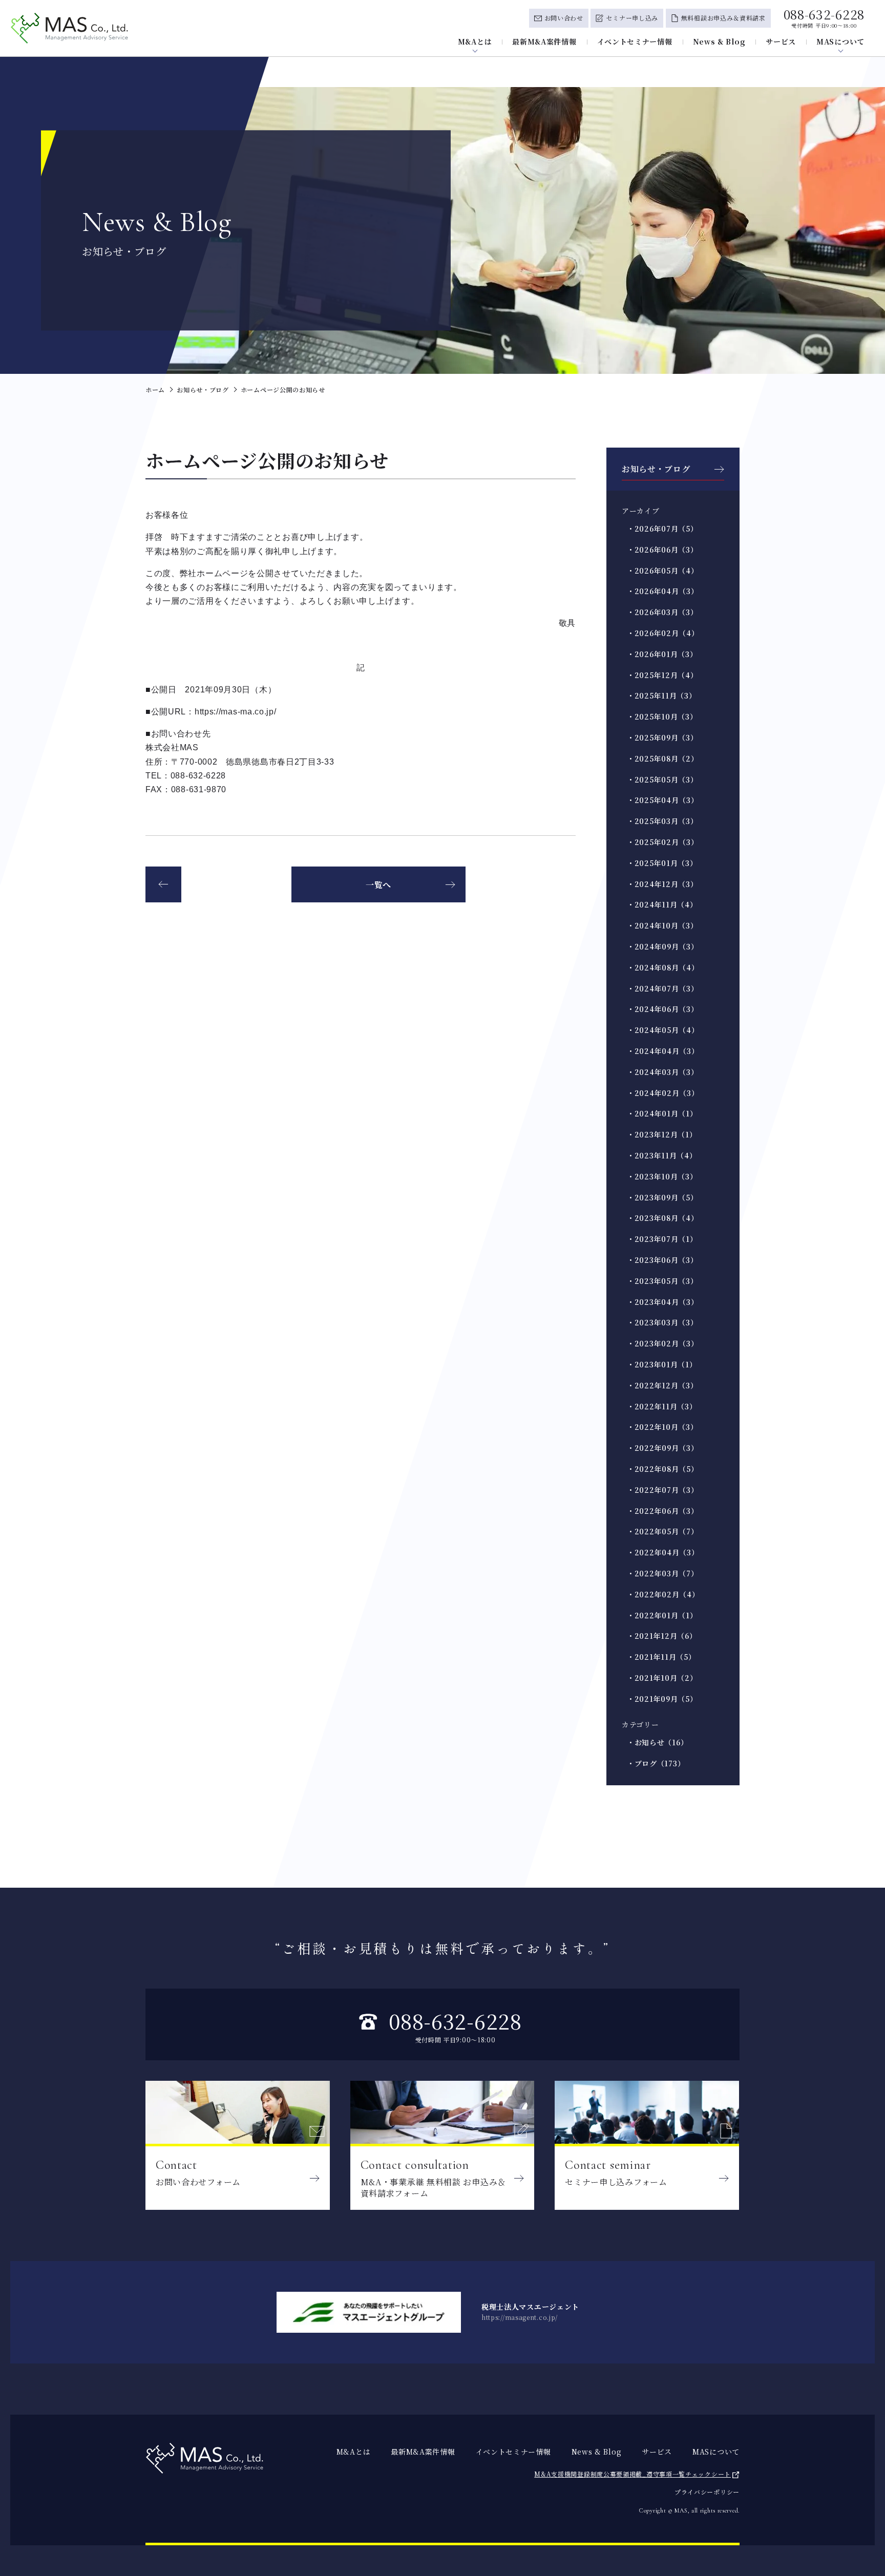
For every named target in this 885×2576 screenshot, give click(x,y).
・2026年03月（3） (662, 612)
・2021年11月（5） (661, 1657)
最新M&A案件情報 (544, 41)
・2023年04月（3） (662, 1302)
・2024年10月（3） (662, 925)
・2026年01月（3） (662, 654)
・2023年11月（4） (662, 1155)
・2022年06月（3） (662, 1511)
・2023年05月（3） (662, 1281)
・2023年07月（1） (662, 1239)
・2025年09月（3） (662, 737)
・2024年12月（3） (662, 884)
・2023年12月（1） (662, 1134)
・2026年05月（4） (662, 571)
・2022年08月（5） (662, 1469)
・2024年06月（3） (662, 1009)
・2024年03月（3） (662, 1072)
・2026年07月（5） (662, 529)
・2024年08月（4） (663, 967)
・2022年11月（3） (662, 1406)
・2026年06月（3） (662, 550)
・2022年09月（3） (662, 1448)
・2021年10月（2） (662, 1678)
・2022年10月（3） (662, 1427)
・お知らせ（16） (657, 1742)
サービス (781, 41)
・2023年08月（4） (662, 1218)
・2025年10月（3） (662, 716)
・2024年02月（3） (663, 1093)
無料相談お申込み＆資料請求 (723, 18)
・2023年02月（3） (662, 1343)
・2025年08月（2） (662, 758)
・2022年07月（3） (662, 1490)
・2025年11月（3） (661, 695)
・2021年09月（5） (662, 1699)
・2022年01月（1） (662, 1615)
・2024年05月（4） (663, 1030)
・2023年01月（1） (662, 1364)
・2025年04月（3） (662, 800)
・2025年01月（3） (662, 863)
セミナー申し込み (632, 18)
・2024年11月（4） (662, 904)
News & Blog (719, 41)
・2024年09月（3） (662, 946)
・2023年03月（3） (662, 1322)
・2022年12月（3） (662, 1385)
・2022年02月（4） (663, 1594)
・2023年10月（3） (662, 1176)
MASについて (840, 41)
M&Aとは (475, 41)
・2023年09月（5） (662, 1197)
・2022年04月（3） (663, 1552)
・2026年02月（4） (663, 633)
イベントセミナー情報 (635, 41)
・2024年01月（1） (662, 1113)
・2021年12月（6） (662, 1636)
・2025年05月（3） (662, 779)
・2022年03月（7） (662, 1573)
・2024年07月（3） (662, 988)
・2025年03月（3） (662, 821)
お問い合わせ (564, 18)
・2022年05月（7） (662, 1531)
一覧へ (378, 885)
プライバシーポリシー (707, 2492)
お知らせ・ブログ (656, 469)
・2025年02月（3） (662, 842)
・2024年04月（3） (663, 1051)
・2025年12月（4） (662, 675)
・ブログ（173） (656, 1763)
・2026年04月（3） (662, 591)
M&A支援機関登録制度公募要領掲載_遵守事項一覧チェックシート (633, 2474)
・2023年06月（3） (662, 1260)
